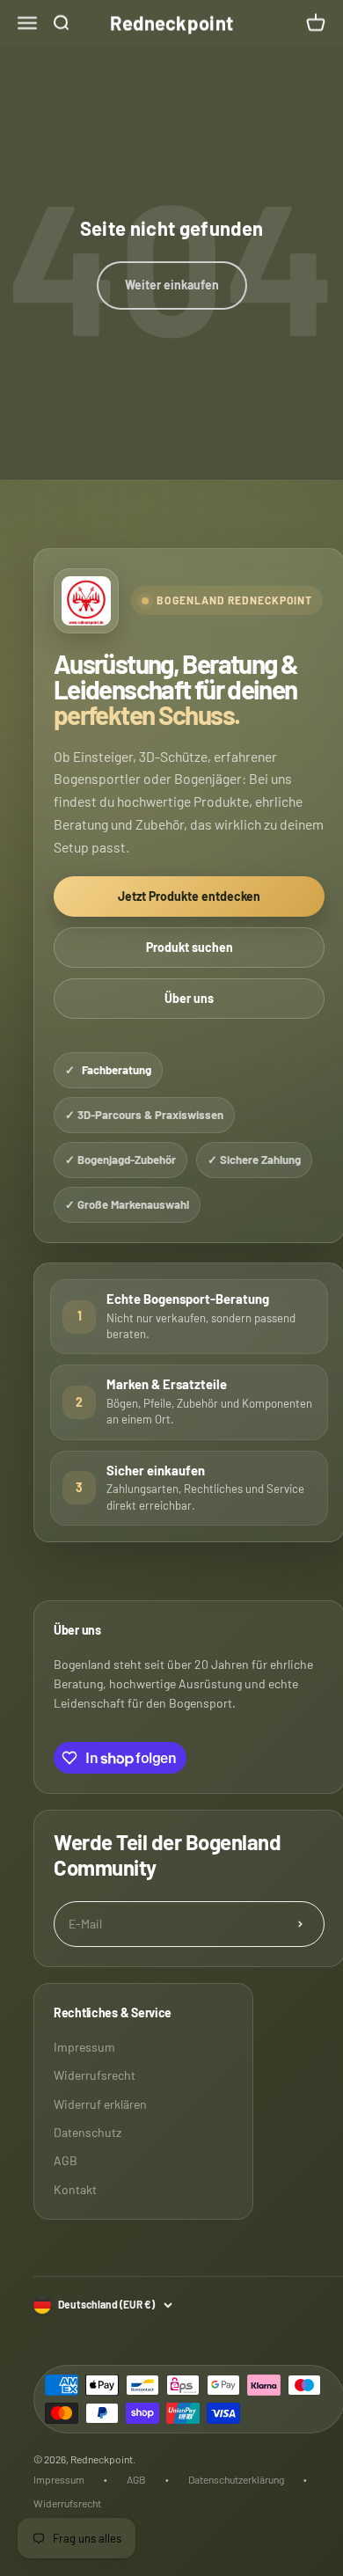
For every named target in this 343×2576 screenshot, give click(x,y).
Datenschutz (88, 2132)
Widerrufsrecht (95, 2075)
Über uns (189, 998)
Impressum (84, 2047)
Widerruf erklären (100, 2104)
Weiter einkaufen (172, 285)
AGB (66, 2160)
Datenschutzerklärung (236, 2479)
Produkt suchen (190, 947)
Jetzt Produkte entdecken (189, 896)
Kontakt (75, 2189)
